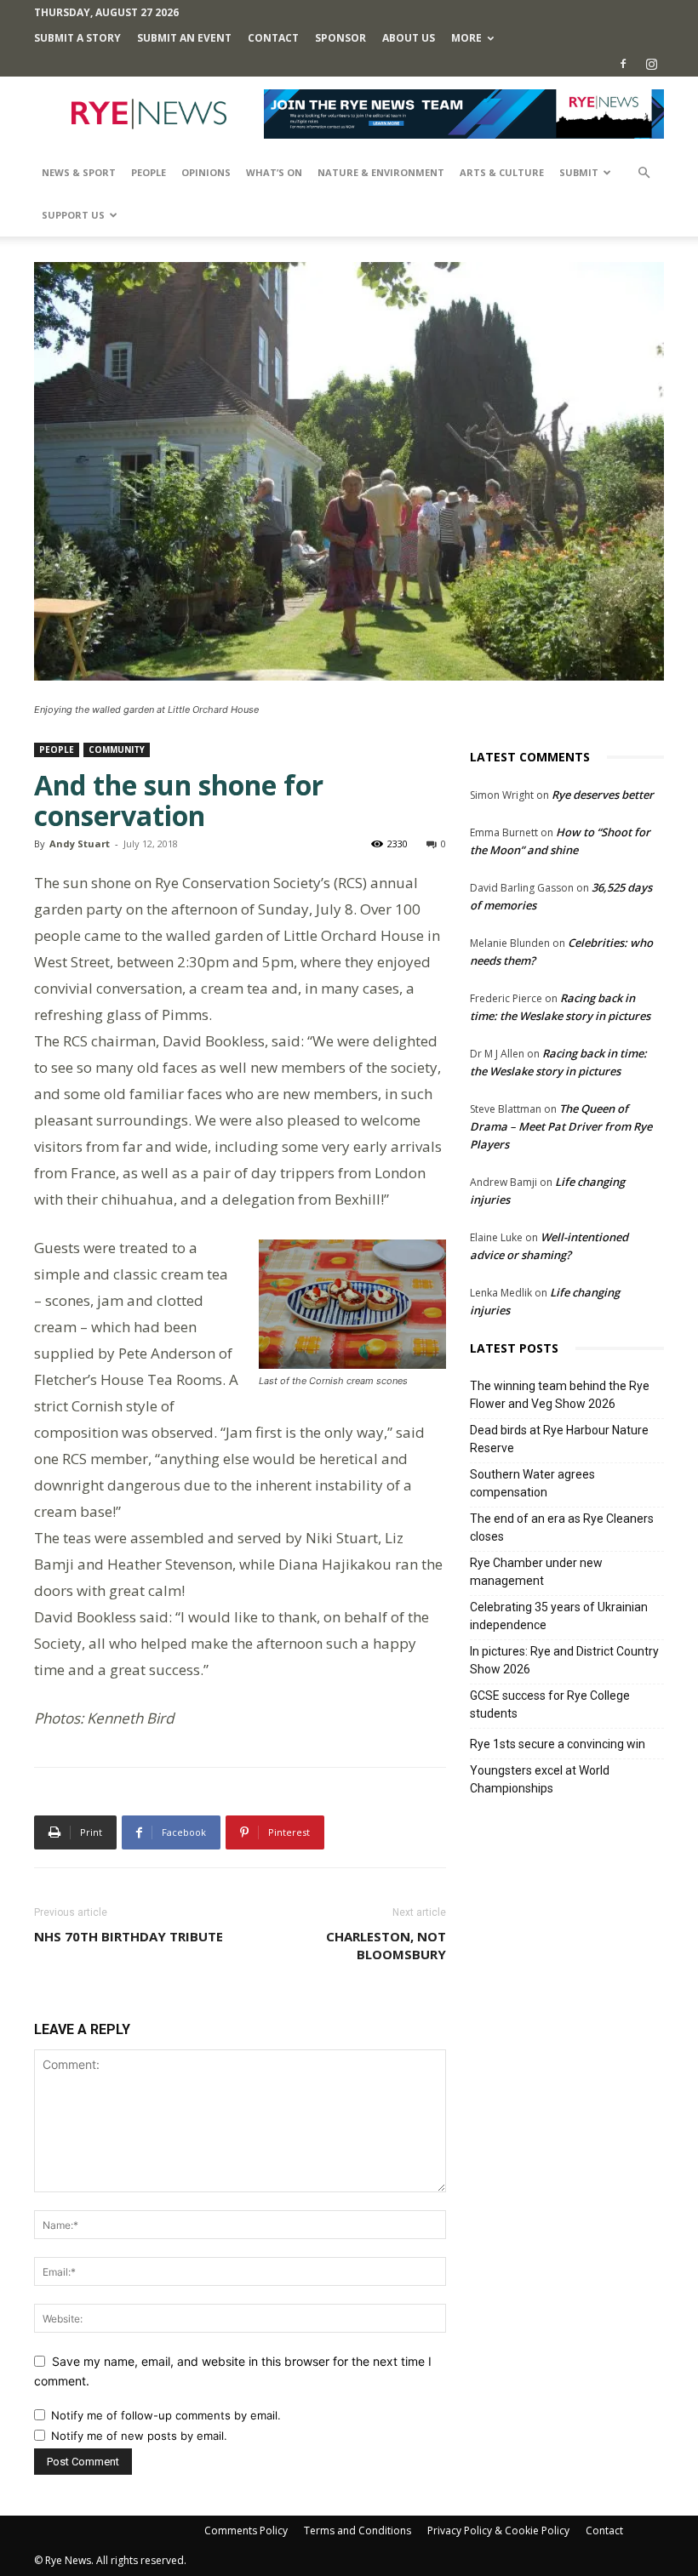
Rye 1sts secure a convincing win (558, 1744)
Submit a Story (77, 38)
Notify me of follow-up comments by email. (166, 2415)
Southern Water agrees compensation (532, 1483)
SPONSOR (340, 38)
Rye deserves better (603, 795)
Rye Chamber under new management (536, 1572)
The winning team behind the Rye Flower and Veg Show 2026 (560, 1395)
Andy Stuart (80, 843)
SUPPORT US (73, 215)
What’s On (274, 172)
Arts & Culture (502, 172)
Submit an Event (184, 38)
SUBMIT (579, 172)
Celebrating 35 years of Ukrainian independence (559, 1616)
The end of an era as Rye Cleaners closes (562, 1527)
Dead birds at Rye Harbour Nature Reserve (559, 1439)
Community (117, 749)
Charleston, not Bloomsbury (386, 1945)
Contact (273, 38)
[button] (644, 173)
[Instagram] (651, 64)
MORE (466, 38)
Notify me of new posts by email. (139, 2436)
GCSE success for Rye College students (550, 1704)
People (149, 172)
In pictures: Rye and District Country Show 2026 (564, 1660)
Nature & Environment (381, 172)
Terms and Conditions (358, 2530)
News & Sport (79, 172)
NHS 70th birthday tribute (129, 1936)
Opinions (206, 172)
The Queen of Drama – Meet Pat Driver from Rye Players (561, 1126)
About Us (409, 38)
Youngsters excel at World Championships (540, 1779)
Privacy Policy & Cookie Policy (498, 2530)
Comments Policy (246, 2530)
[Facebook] (623, 64)
